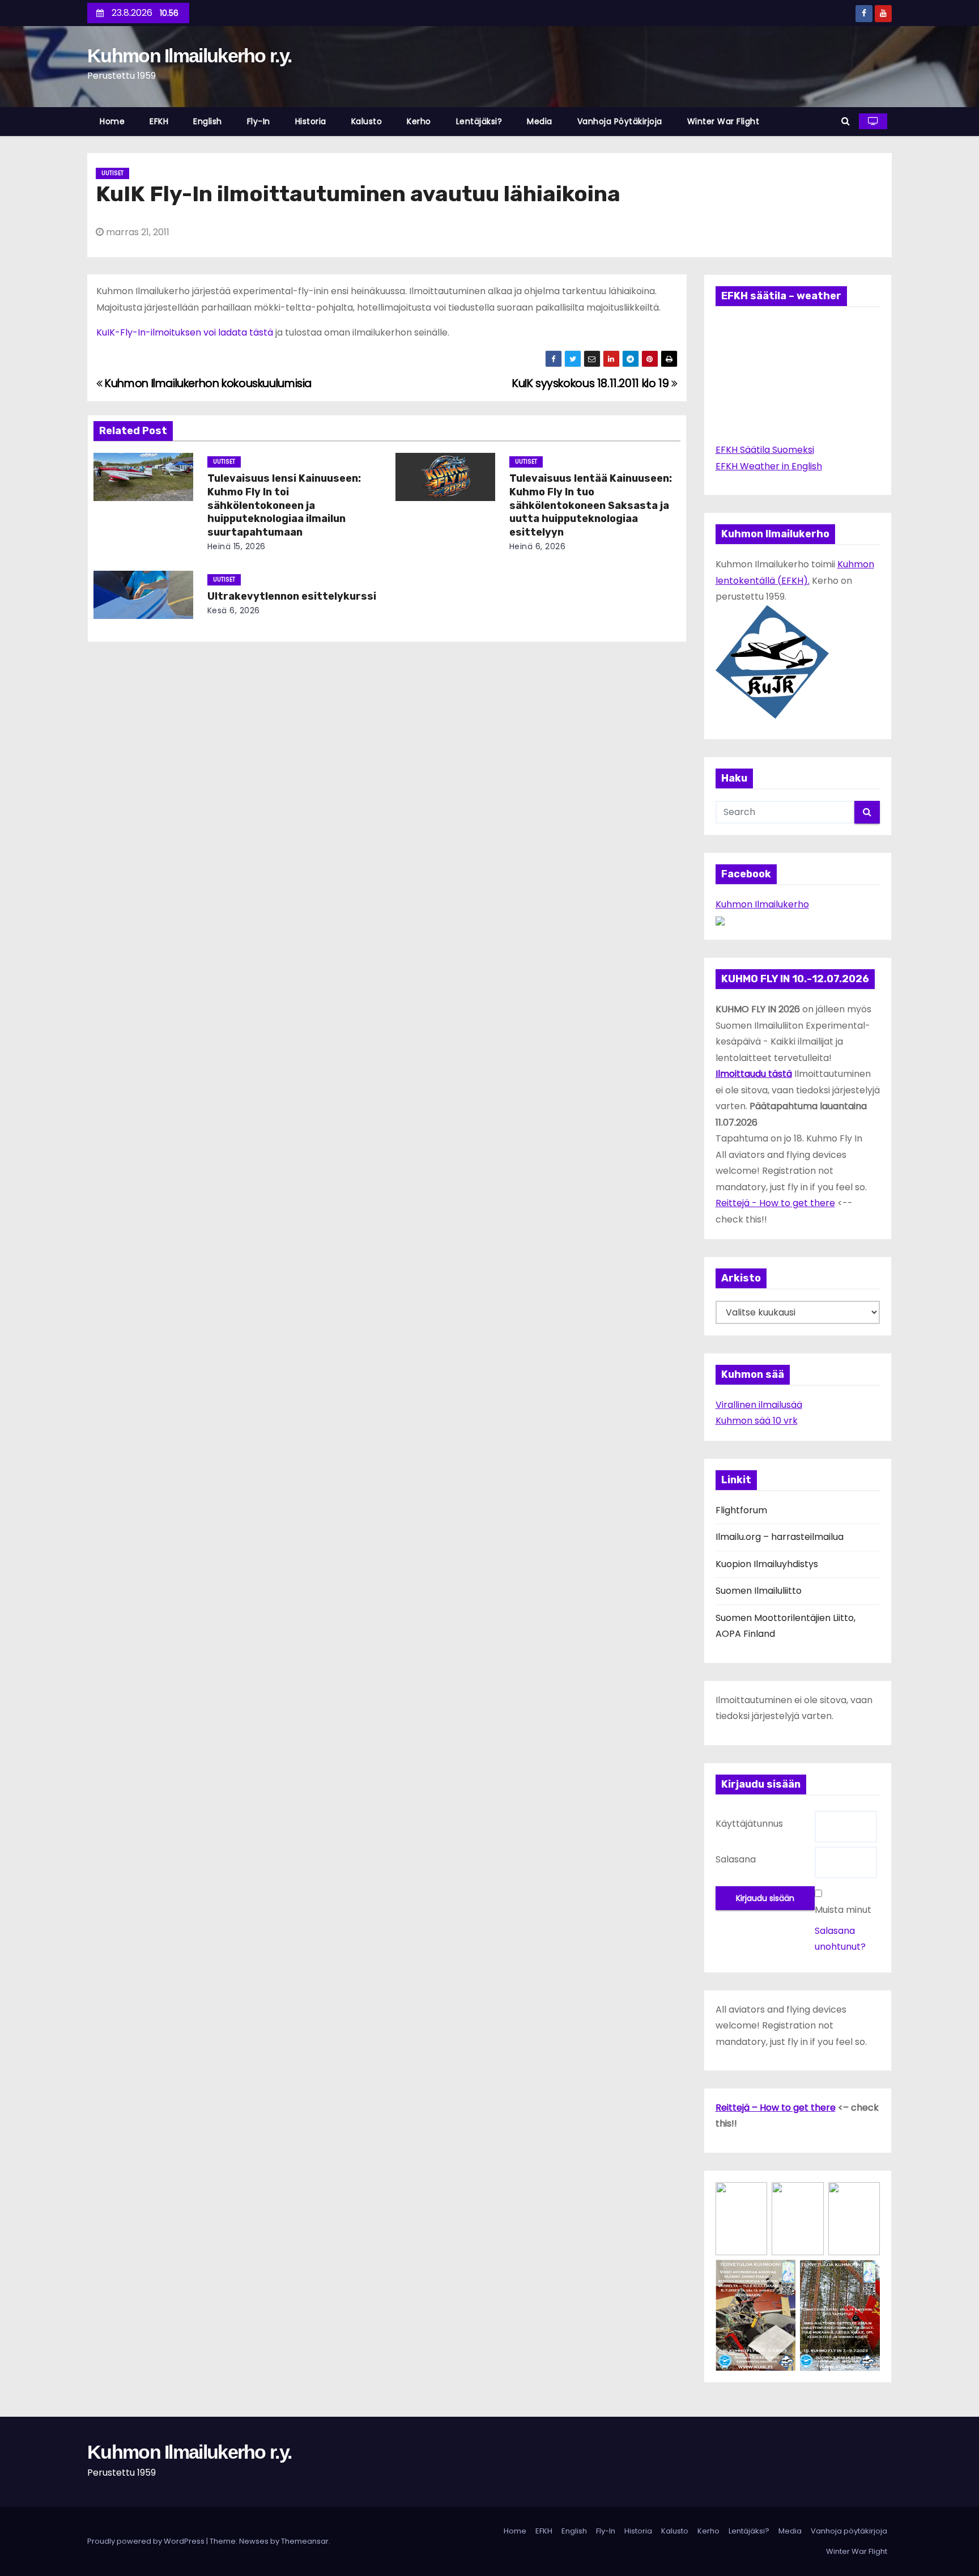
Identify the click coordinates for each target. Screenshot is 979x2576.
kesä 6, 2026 (234, 610)
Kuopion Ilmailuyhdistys (767, 1564)
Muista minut (843, 1910)
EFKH (159, 121)
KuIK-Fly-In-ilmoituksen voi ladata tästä (185, 332)
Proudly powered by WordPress (147, 2541)
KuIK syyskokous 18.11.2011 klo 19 (592, 383)
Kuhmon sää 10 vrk (757, 1421)
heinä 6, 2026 (538, 546)
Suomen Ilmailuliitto (759, 1591)
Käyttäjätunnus (749, 1824)
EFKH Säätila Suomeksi (765, 450)
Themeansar (305, 2541)
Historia (311, 121)
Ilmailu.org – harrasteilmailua (780, 1537)
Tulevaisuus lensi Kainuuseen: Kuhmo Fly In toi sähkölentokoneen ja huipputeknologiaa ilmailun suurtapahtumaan (284, 506)
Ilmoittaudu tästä (754, 1074)
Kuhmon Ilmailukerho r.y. (189, 56)
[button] (846, 121)
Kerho (419, 121)
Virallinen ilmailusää (759, 1405)
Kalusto (367, 121)
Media (540, 121)
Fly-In (259, 121)
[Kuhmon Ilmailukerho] (720, 920)
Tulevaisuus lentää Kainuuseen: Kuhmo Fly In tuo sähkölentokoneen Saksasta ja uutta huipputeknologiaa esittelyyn (591, 506)
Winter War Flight (723, 121)
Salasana (736, 1859)
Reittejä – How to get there (776, 2108)
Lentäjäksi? (479, 121)
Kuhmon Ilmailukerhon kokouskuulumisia (207, 383)
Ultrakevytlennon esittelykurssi (292, 596)
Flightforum (741, 1510)
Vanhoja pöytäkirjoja (620, 121)
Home (112, 121)
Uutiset (112, 173)
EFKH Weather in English (769, 466)
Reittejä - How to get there (775, 1203)
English (208, 121)
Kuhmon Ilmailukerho (762, 904)
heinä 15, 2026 (237, 546)
